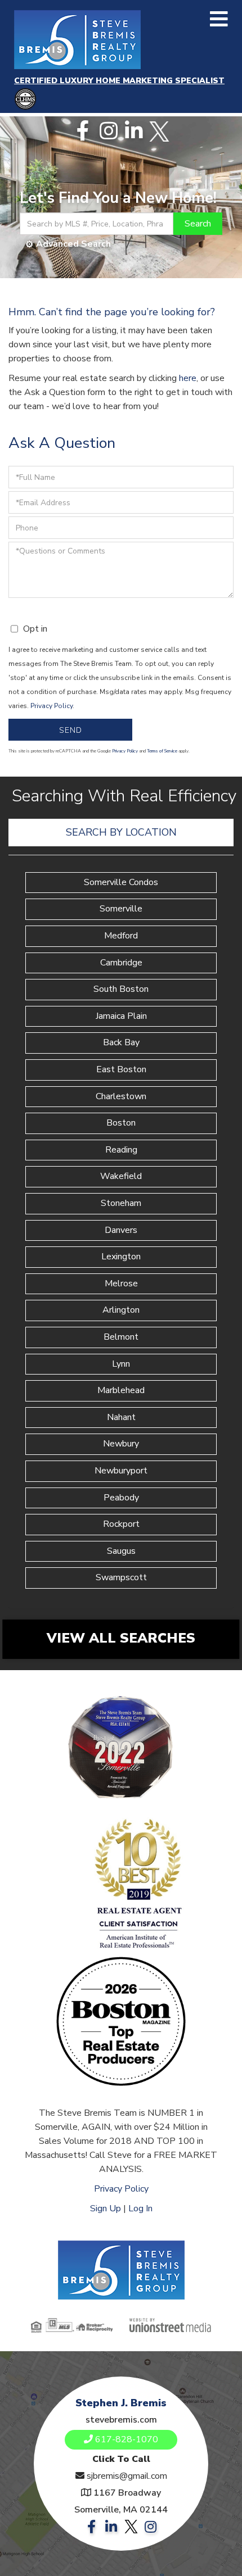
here (188, 378)
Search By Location (121, 832)
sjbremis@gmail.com (127, 2476)
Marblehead (121, 1390)
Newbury (121, 1444)
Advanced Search (73, 244)
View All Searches (121, 1638)
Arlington (121, 1310)
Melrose (121, 1284)
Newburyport (121, 1471)
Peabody (121, 1498)
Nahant (121, 1417)
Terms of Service (162, 751)
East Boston (121, 1069)
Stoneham (121, 1203)
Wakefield (121, 1176)
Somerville (121, 909)
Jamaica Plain (121, 1016)
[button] (198, 224)
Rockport (121, 1524)
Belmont (121, 1337)
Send (71, 730)
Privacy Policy (51, 706)
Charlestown (121, 1096)
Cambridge (121, 963)
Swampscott (121, 1577)
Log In (140, 2208)
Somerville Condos (121, 882)
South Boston (121, 989)
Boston (121, 1123)
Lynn (121, 1364)
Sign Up (106, 2208)
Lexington (121, 1257)
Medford (121, 936)
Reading (121, 1150)
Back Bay (121, 1042)
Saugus (121, 1551)
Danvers (121, 1230)
